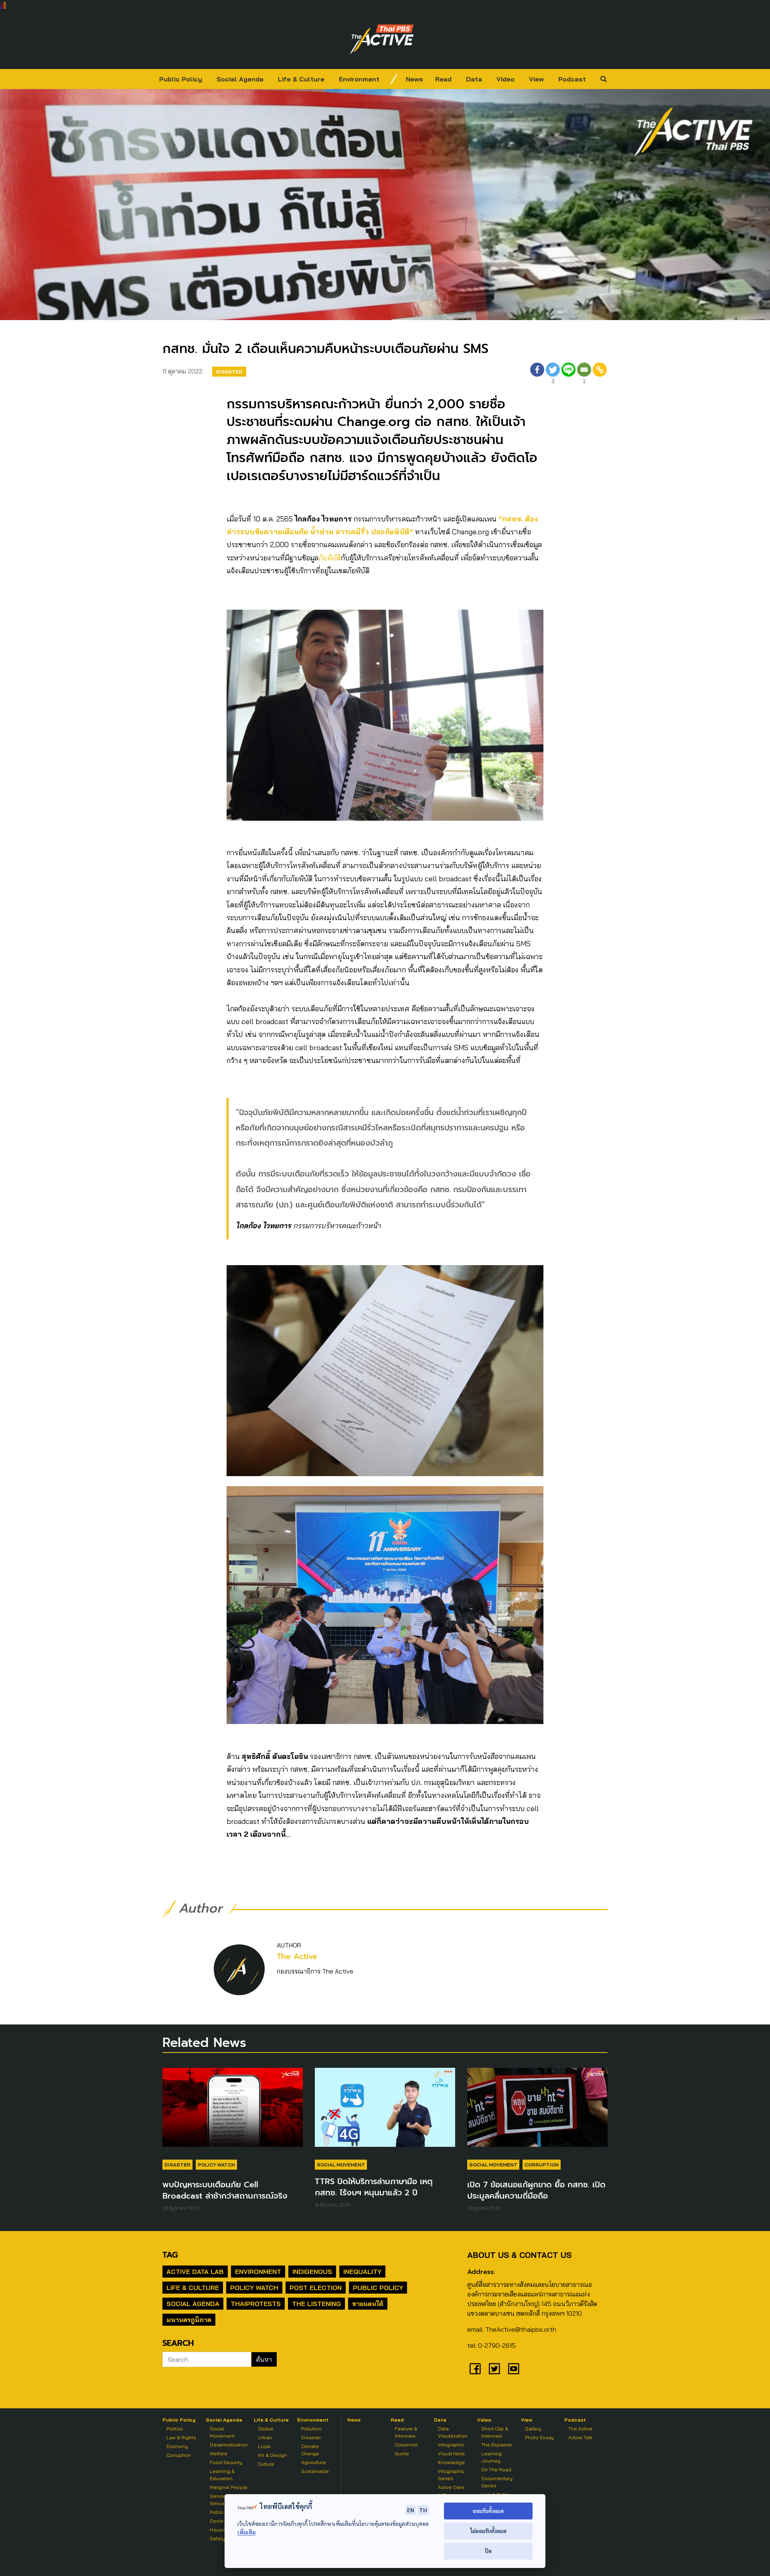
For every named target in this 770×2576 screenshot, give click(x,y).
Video (506, 79)
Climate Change (310, 2450)
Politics (175, 2429)
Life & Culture (301, 79)
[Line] (568, 374)
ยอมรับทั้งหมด (488, 2511)
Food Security (226, 2462)
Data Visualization (453, 2432)
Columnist (406, 2445)
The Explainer (497, 2445)
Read (443, 79)
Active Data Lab (195, 2272)
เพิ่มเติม (246, 2532)
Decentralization (229, 2445)
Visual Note (451, 2453)
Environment (359, 79)
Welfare (219, 2453)
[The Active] (382, 39)
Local (264, 2446)
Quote (402, 2453)
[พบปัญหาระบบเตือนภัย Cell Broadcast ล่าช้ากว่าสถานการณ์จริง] (233, 2111)
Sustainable (315, 2471)
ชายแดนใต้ (368, 2304)
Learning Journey (491, 2457)
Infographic (451, 2445)
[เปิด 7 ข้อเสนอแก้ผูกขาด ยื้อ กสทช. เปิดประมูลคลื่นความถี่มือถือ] (537, 2111)
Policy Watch (216, 2165)
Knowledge (451, 2462)
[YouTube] (514, 2369)
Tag (170, 2255)
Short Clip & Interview (495, 2432)
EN (411, 2510)
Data (474, 79)
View (536, 79)
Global (265, 2429)
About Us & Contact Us (519, 2255)
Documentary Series (497, 2482)
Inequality (362, 2272)
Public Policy (181, 79)
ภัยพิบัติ (330, 558)
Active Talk (580, 2437)
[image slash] (394, 79)
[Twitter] (494, 2369)
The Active (297, 1956)
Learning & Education (222, 2475)
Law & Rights (181, 2437)
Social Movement (341, 2165)
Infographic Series (451, 2475)
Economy (177, 2446)
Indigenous (312, 2272)
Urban (265, 2437)
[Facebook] (537, 374)
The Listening (316, 2304)
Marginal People (229, 2487)
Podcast (572, 79)
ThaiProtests (256, 2304)
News (414, 79)
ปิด (488, 2551)
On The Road (496, 2470)
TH (423, 2510)
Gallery (533, 2429)
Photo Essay (539, 2437)
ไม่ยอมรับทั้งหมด (488, 2531)
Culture (266, 2464)
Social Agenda (240, 79)
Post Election (316, 2288)
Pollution (311, 2429)
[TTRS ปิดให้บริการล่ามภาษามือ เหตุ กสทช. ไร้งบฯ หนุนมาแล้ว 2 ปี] (385, 2111)
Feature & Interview (406, 2432)
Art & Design (272, 2455)
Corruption (542, 2165)
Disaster (229, 372)
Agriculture (314, 2462)
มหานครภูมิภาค (189, 2320)
